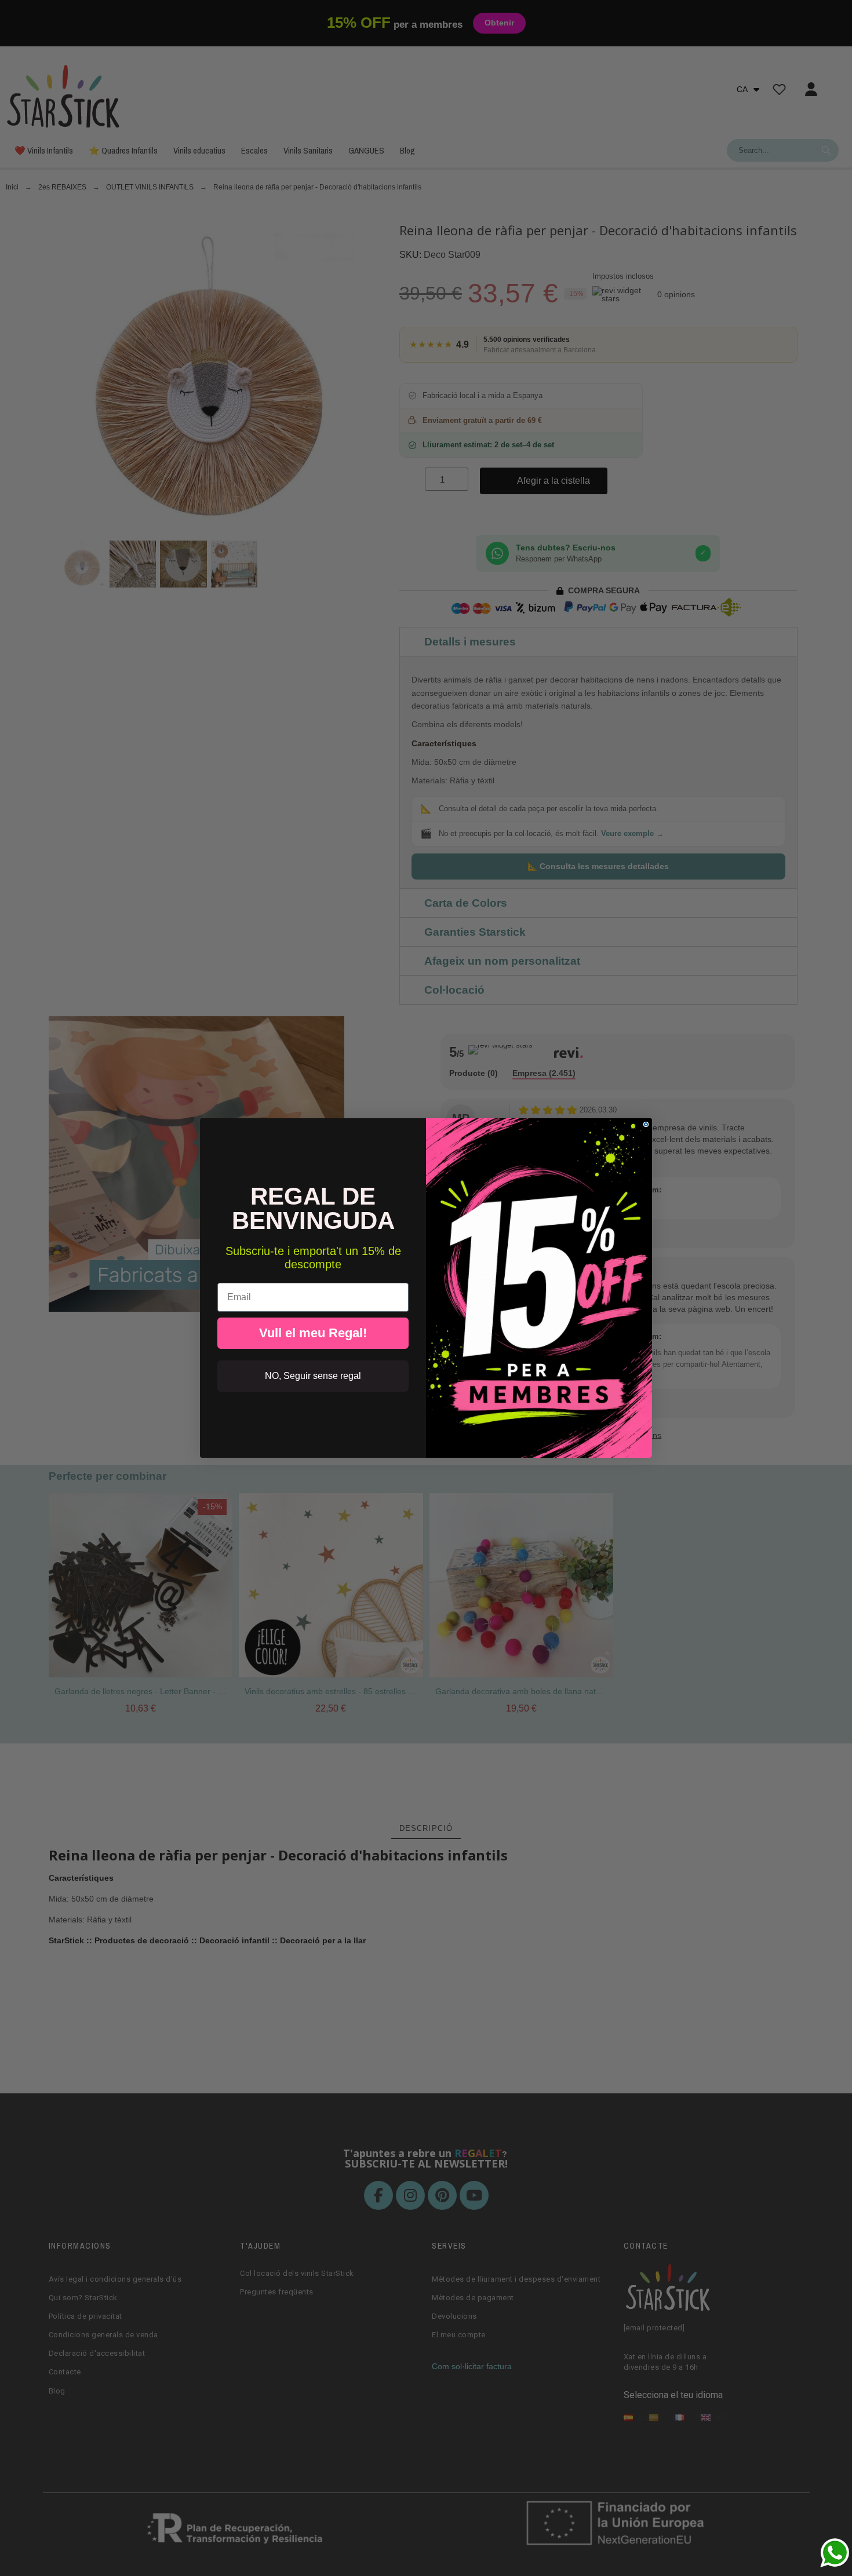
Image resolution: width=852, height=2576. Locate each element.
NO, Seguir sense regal (313, 1376)
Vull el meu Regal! (313, 1333)
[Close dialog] (646, 1124)
